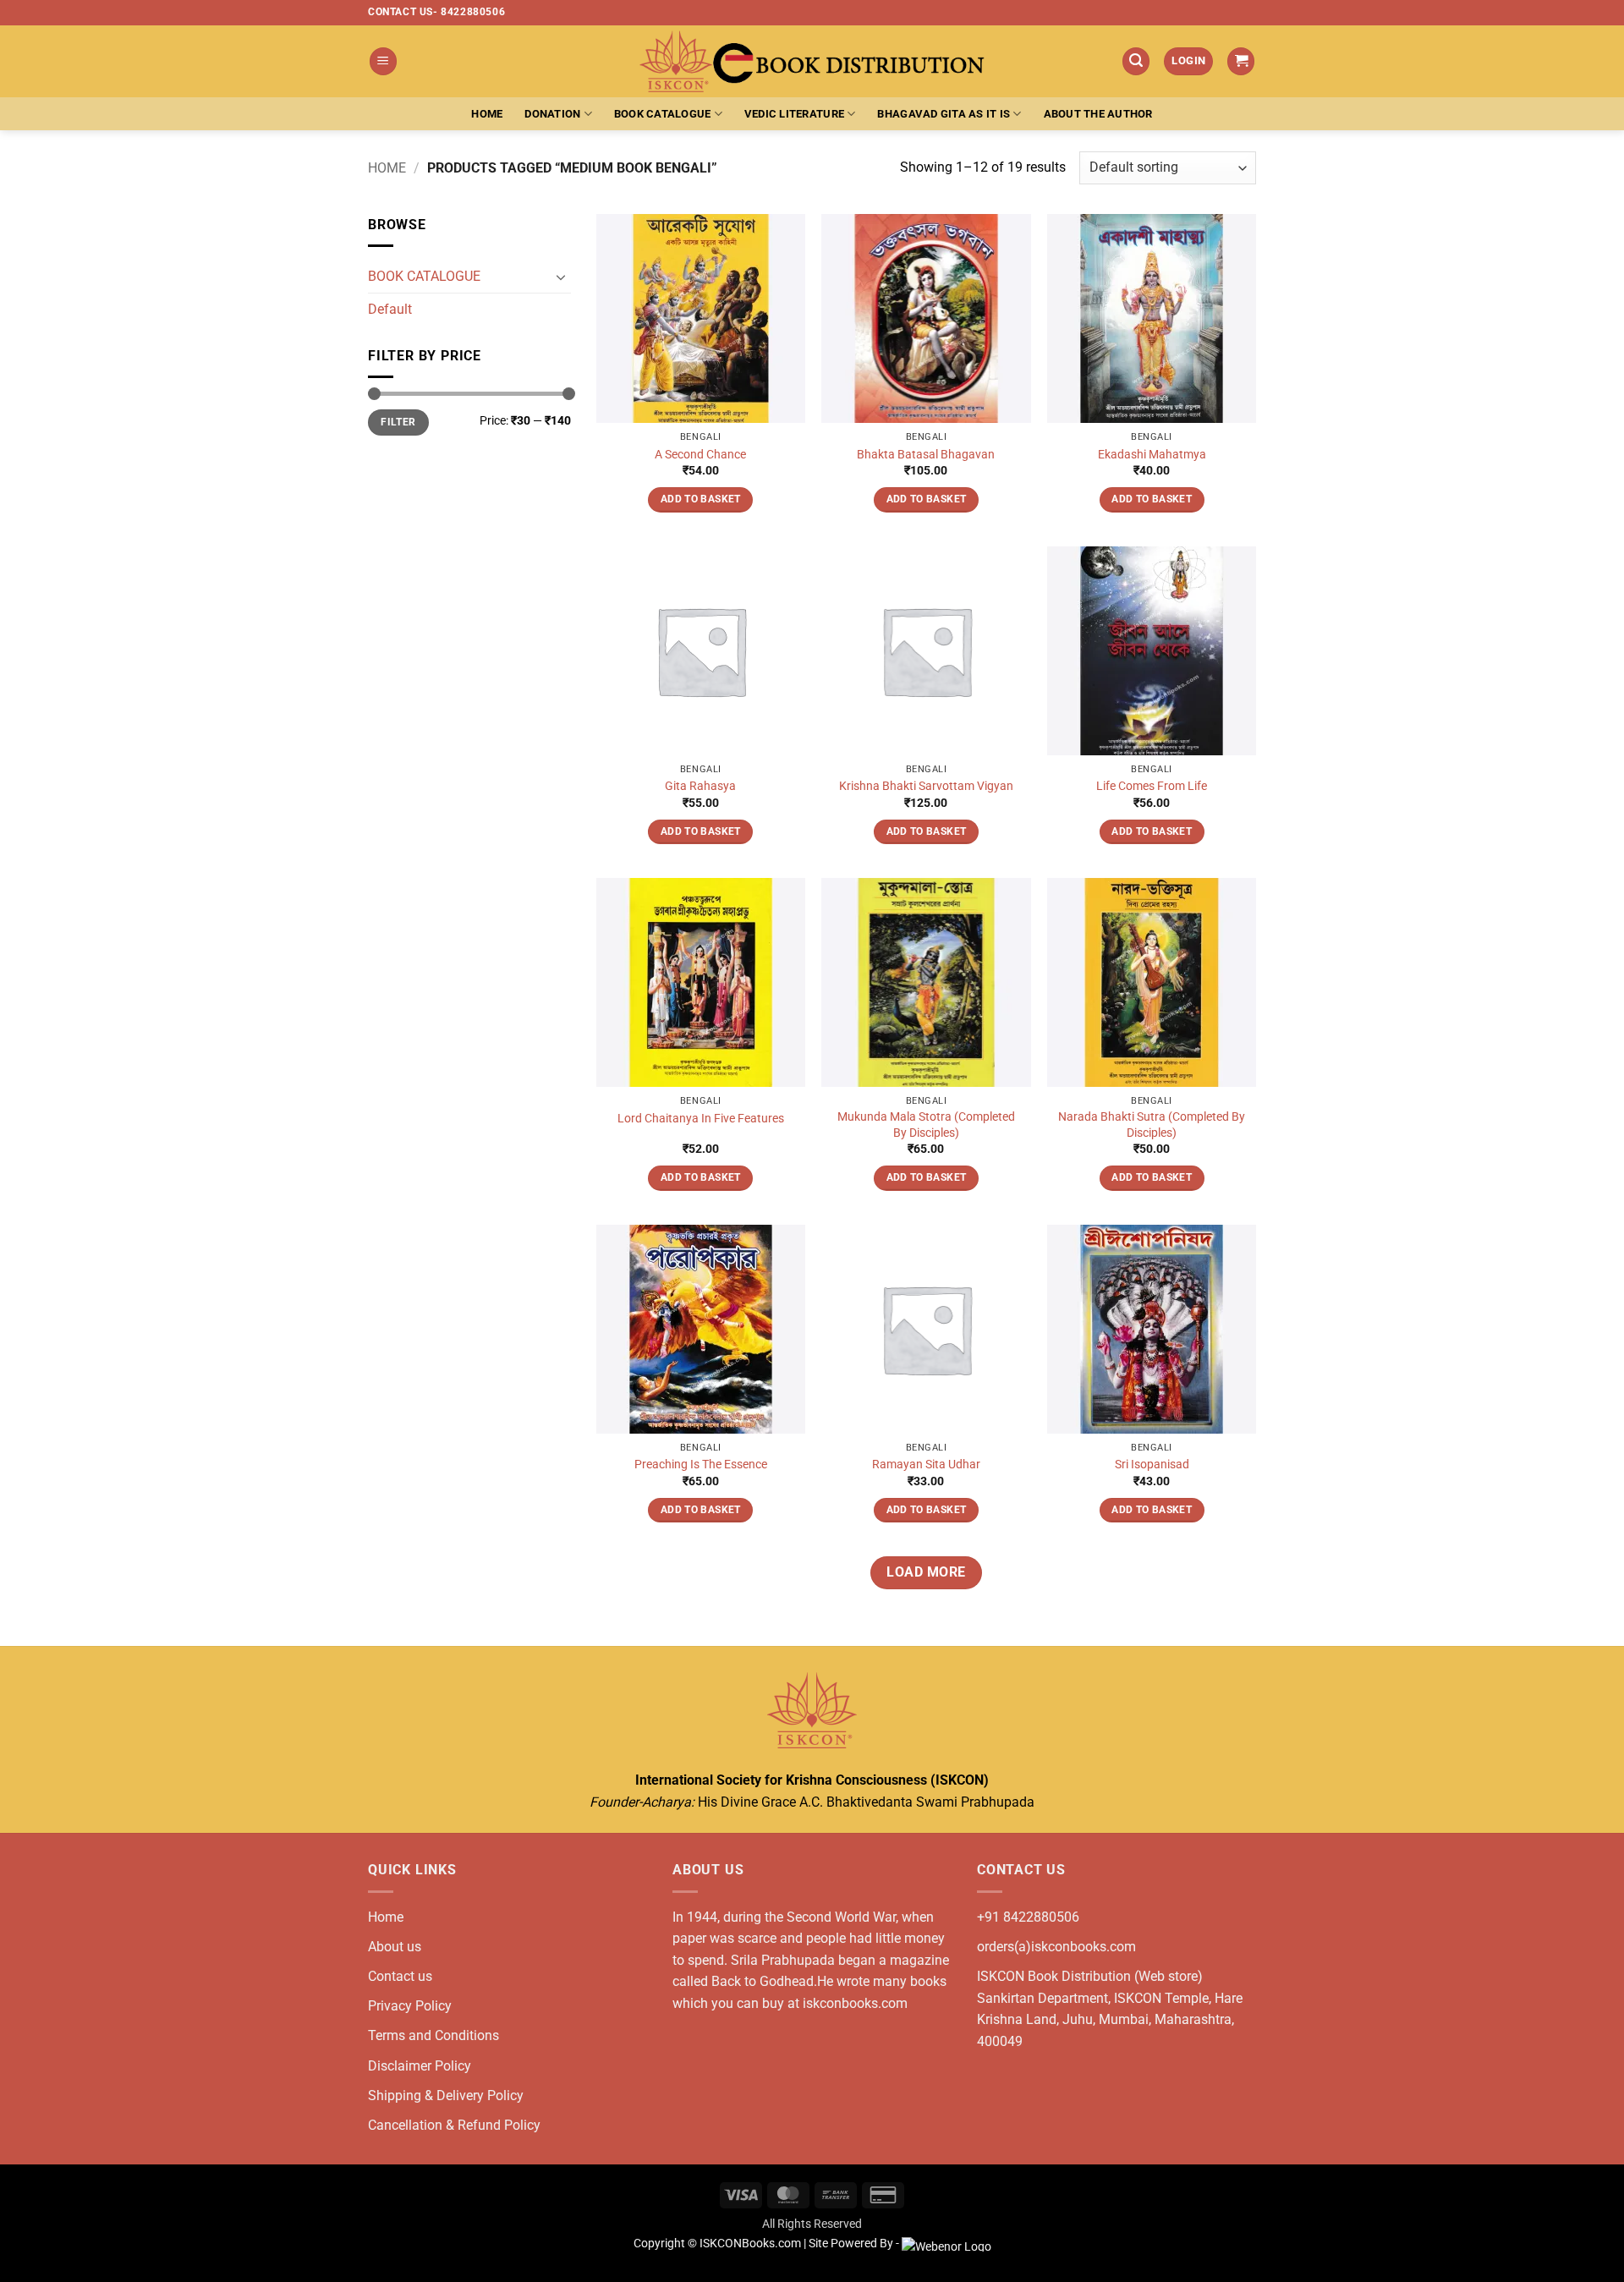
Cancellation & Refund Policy (454, 2125)
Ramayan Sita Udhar (926, 1465)
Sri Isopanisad (1152, 1465)
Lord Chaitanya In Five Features (701, 1119)
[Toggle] (561, 277)
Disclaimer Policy (420, 2066)
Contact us (400, 1976)
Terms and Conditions (433, 2035)
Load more (926, 1572)
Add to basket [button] (701, 499)
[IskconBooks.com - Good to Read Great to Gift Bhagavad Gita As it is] (812, 61)
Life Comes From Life (1152, 786)
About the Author (1098, 114)
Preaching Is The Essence (701, 1465)
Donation (552, 114)
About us (395, 1947)
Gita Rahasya (700, 786)
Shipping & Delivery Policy (446, 2095)
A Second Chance (700, 455)
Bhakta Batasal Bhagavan (926, 455)
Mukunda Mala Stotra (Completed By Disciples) (926, 1125)
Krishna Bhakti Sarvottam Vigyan (926, 786)
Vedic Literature (794, 114)
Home (487, 114)
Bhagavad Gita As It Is (944, 114)
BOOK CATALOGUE (424, 276)
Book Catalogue (663, 114)
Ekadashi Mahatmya (1152, 455)
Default (390, 309)
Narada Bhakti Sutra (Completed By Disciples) (1152, 1125)
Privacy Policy (410, 2006)
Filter (398, 423)
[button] (383, 61)
